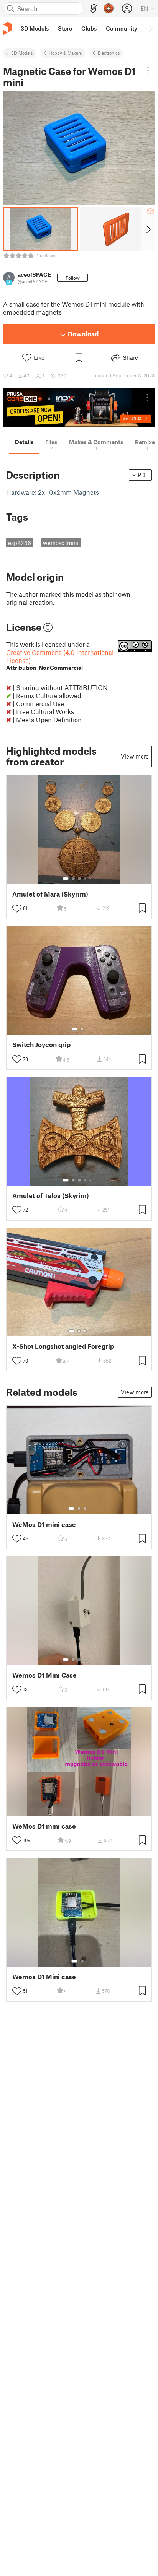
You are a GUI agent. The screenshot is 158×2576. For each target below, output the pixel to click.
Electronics (109, 53)
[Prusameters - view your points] (109, 8)
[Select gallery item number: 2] (73, 879)
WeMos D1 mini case (44, 1524)
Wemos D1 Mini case (44, 1977)
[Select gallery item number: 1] (66, 879)
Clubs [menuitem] (89, 28)
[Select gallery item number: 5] (91, 879)
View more (135, 756)
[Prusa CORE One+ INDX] (79, 408)
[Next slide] (148, 229)
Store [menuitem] (65, 28)
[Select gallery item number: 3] (79, 879)
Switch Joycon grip (41, 1045)
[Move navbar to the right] (150, 28)
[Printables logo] (8, 28)
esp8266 (20, 543)
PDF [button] (143, 475)
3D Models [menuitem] (35, 28)
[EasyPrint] (94, 9)
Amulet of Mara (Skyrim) (50, 894)
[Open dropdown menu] (148, 70)
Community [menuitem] (122, 28)
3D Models (22, 53)
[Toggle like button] (17, 908)
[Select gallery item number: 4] (86, 879)
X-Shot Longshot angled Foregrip (63, 1346)
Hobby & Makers (65, 53)
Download (83, 334)
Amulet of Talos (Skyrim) (51, 1196)
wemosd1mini (61, 543)
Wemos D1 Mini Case (44, 1675)
